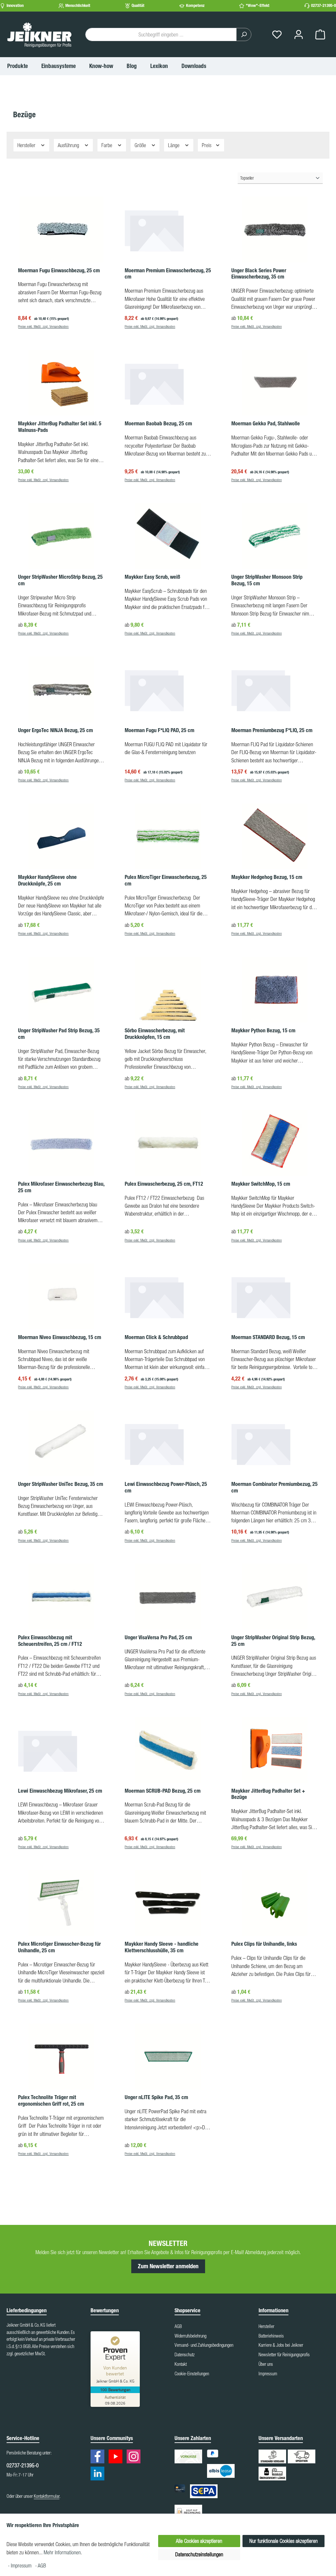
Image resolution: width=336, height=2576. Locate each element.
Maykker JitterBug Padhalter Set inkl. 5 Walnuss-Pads (60, 427)
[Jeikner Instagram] (135, 2458)
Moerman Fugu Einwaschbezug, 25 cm (59, 270)
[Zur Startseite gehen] (39, 34)
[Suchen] (244, 34)
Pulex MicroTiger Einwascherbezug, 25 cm (166, 880)
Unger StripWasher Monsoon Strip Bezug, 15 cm (267, 580)
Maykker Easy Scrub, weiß (152, 577)
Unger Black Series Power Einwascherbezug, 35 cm (259, 274)
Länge (174, 145)
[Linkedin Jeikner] (99, 2475)
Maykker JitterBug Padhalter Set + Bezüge (268, 1794)
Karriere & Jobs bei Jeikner (281, 2345)
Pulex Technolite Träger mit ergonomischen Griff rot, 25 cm (51, 2101)
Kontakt (181, 2364)
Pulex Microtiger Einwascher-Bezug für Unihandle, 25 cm (59, 1947)
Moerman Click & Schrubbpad (156, 1337)
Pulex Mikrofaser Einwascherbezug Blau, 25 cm (61, 1187)
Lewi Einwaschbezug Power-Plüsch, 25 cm (166, 1487)
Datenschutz (185, 2355)
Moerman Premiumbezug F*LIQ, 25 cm (272, 730)
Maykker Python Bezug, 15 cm (263, 1030)
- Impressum (20, 2565)
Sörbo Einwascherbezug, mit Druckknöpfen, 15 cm (155, 1034)
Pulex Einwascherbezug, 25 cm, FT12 (164, 1184)
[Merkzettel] (277, 35)
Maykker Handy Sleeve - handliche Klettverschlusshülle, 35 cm (162, 1947)
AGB (178, 2326)
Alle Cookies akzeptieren (199, 2541)
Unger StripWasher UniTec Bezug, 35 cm (61, 1484)
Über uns (266, 2364)
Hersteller (27, 145)
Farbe (107, 145)
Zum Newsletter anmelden (168, 2266)
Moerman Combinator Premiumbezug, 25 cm (274, 1487)
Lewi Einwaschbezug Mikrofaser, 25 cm (60, 1791)
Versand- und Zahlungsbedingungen (204, 2345)
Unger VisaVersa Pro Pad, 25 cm (158, 1637)
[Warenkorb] (320, 35)
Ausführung (69, 145)
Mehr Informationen (62, 2552)
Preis (207, 145)
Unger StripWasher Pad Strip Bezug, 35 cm (59, 1034)
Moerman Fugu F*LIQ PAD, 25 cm (159, 730)
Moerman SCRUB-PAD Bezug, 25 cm (163, 1791)
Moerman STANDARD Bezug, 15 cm (268, 1337)
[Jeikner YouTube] (117, 2458)
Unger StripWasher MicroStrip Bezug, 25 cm (60, 580)
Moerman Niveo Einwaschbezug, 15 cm (60, 1337)
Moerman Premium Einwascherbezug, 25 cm (168, 274)
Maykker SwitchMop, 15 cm (261, 1184)
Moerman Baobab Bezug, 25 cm (158, 424)
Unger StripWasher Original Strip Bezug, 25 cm (273, 1641)
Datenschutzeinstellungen (199, 2554)
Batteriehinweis (271, 2336)
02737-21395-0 (324, 5)
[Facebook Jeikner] (99, 2458)
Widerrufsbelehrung (190, 2336)
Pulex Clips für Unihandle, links (264, 1944)
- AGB (41, 2565)
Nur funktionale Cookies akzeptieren (283, 2541)
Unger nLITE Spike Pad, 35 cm (156, 2097)
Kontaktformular (47, 2496)
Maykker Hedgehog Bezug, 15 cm (267, 877)
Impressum (268, 2374)
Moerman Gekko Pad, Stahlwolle (266, 424)
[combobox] (161, 34)
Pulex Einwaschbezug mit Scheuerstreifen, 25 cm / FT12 (50, 1641)
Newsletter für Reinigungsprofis (284, 2355)
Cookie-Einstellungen (192, 2374)
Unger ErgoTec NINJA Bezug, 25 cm (55, 730)
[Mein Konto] (299, 35)
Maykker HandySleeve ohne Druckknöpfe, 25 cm (47, 880)
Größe (141, 145)
